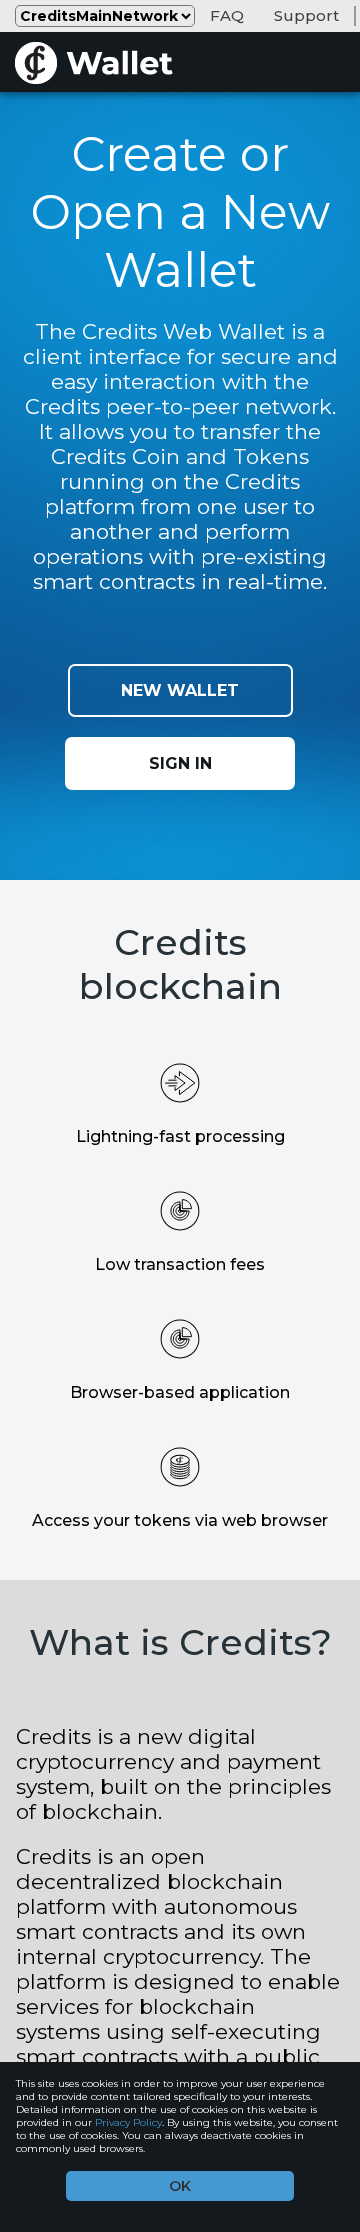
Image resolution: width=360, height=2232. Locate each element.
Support (306, 15)
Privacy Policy (128, 2122)
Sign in (180, 763)
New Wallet (180, 690)
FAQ (227, 15)
